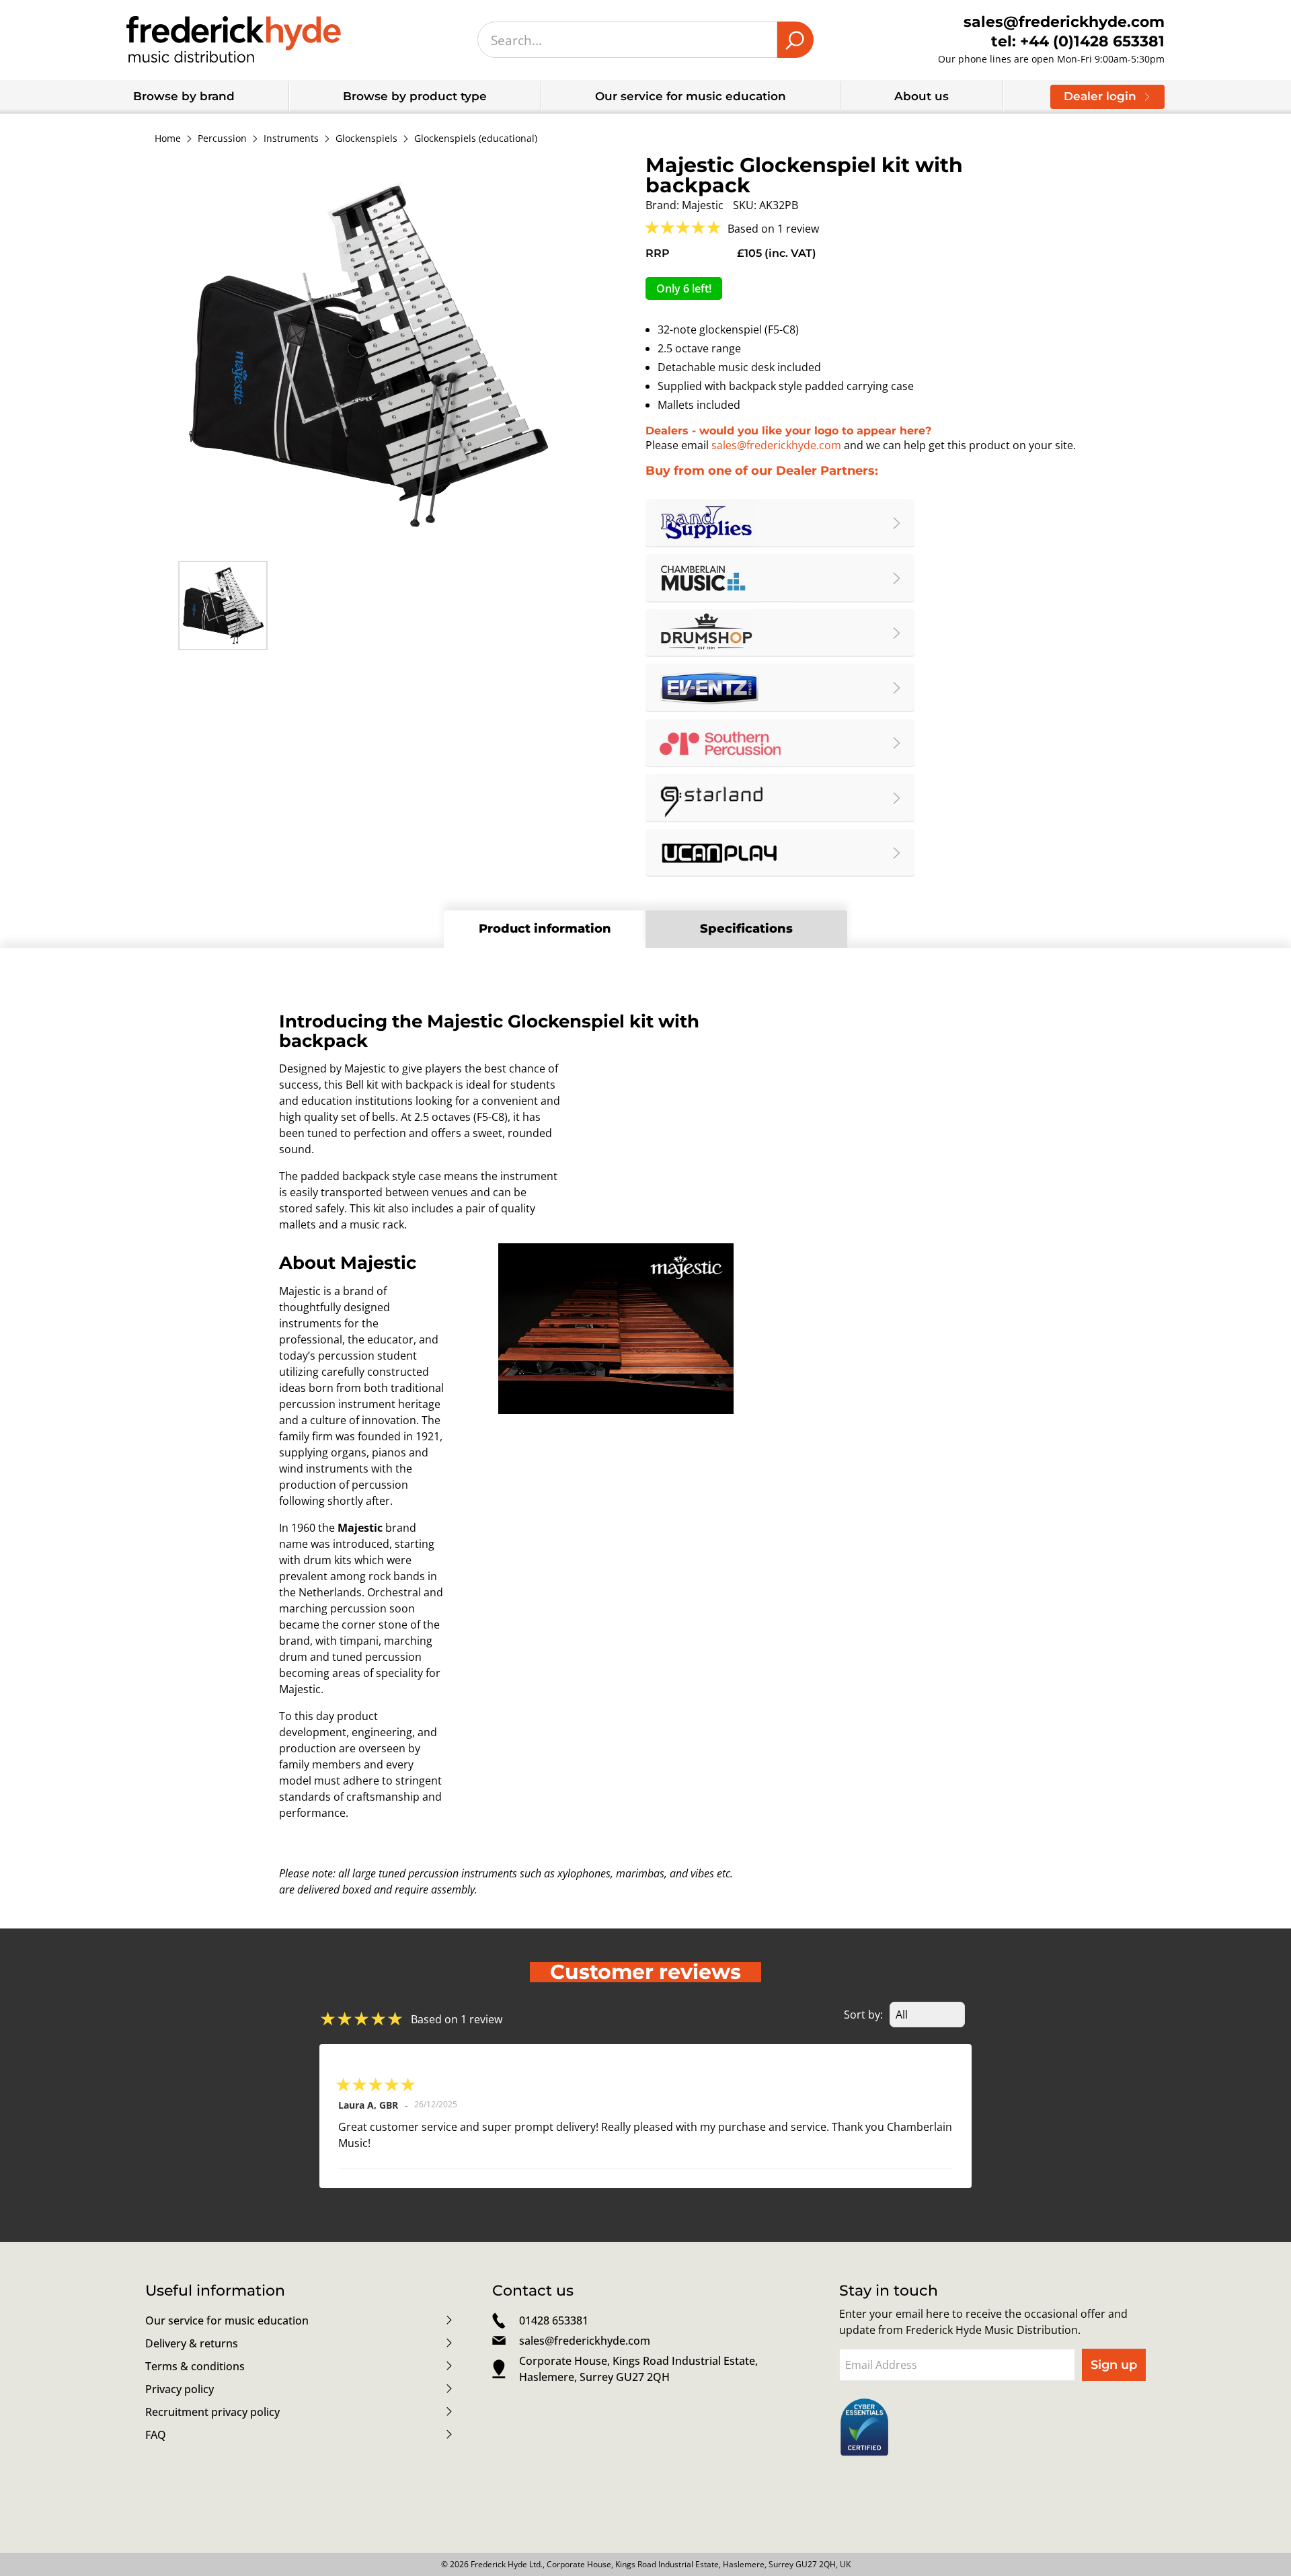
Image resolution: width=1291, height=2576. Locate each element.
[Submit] (795, 40)
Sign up (1114, 2365)
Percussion (222, 139)
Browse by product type (415, 96)
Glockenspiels (366, 139)
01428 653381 (554, 2320)
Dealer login (1100, 96)
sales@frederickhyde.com (776, 445)
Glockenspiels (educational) (476, 139)
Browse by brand (184, 96)
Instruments (291, 139)
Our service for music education (691, 96)
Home (168, 139)
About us (922, 96)
